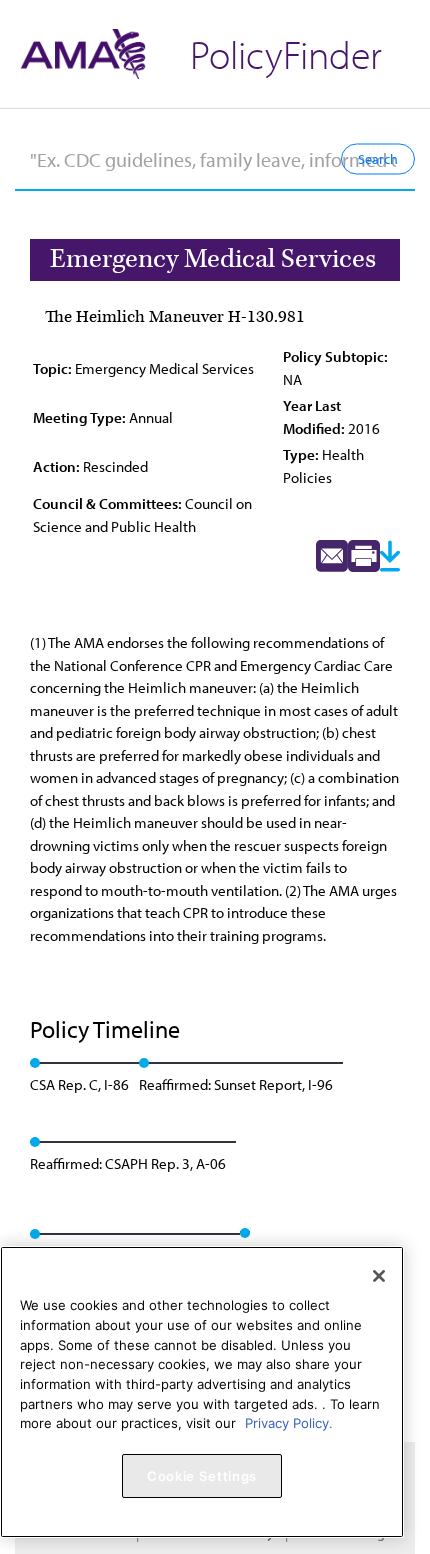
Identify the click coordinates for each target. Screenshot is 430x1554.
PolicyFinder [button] (286, 53)
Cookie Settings (202, 1476)
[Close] (379, 1276)
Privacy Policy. (289, 1423)
